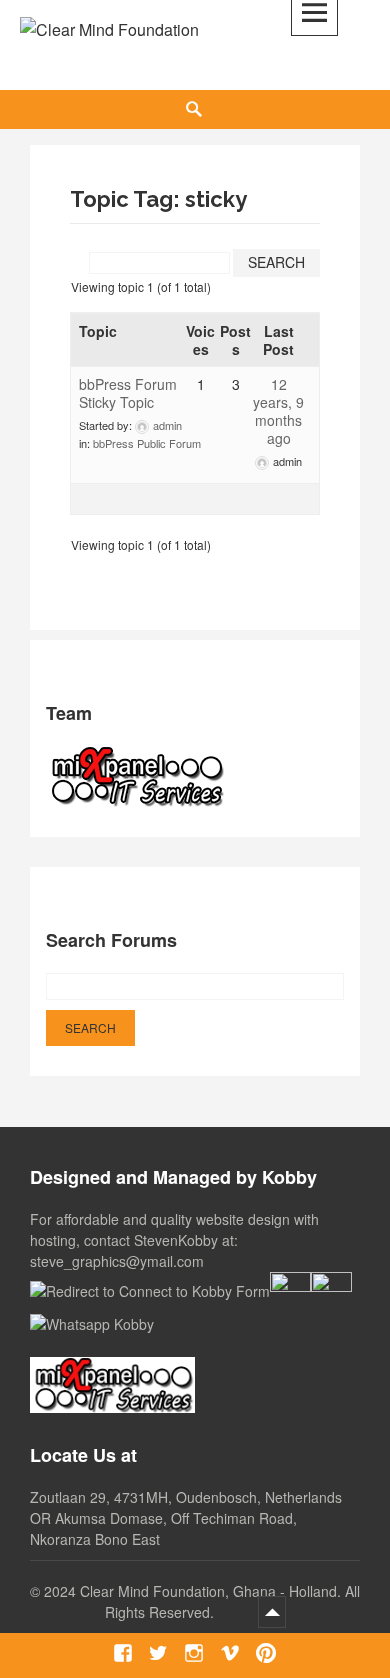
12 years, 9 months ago (278, 411)
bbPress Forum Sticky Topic (128, 393)
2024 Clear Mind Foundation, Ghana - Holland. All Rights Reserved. (202, 1601)
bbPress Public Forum (147, 443)
